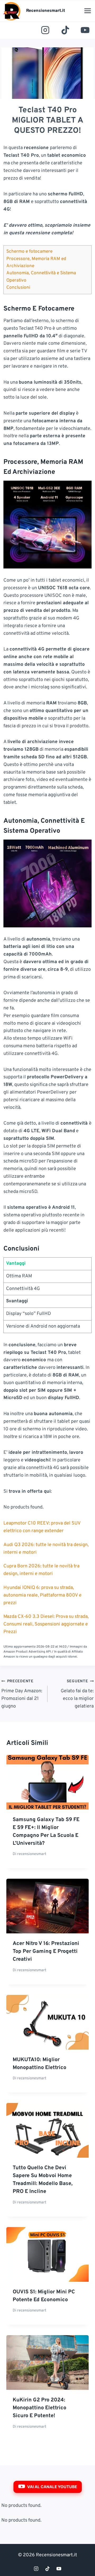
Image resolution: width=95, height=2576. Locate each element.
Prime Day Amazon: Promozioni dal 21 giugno (22, 1694)
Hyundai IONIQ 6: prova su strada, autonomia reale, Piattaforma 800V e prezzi (42, 1595)
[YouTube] (59, 2569)
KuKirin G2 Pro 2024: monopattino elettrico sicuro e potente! (39, 2408)
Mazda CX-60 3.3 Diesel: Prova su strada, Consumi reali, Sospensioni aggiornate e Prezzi (46, 1624)
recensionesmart (32, 1854)
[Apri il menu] (87, 11)
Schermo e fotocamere (29, 252)
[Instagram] (45, 30)
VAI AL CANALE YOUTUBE (52, 2487)
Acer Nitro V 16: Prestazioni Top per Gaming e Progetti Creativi (46, 1952)
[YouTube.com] (85, 30)
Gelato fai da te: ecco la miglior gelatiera (77, 1694)
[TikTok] (65, 30)
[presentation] (47, 1782)
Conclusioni (18, 288)
